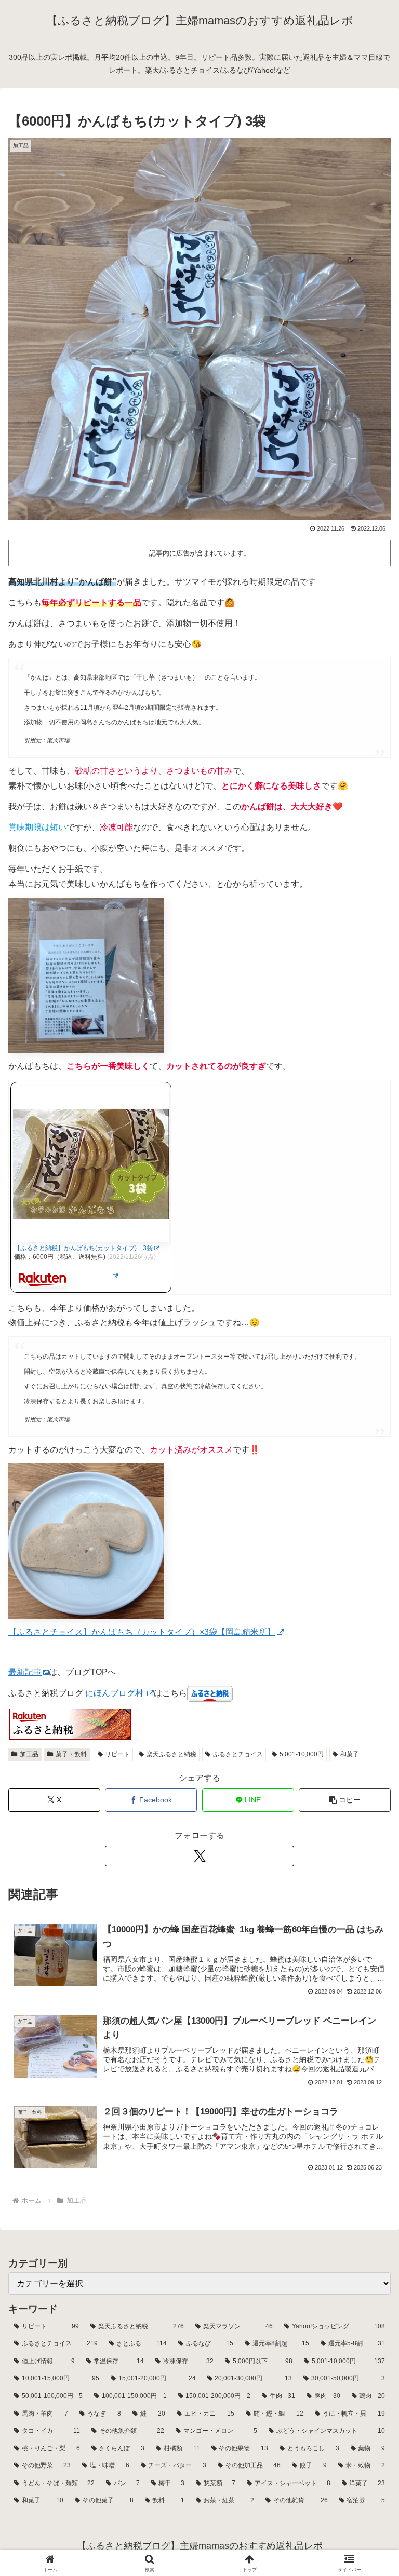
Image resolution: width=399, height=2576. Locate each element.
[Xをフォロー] (199, 1856)
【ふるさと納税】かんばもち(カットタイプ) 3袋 (83, 1248)
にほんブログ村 (114, 1693)
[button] (345, 1800)
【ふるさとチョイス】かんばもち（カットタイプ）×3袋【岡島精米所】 (142, 1632)
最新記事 (25, 1672)
